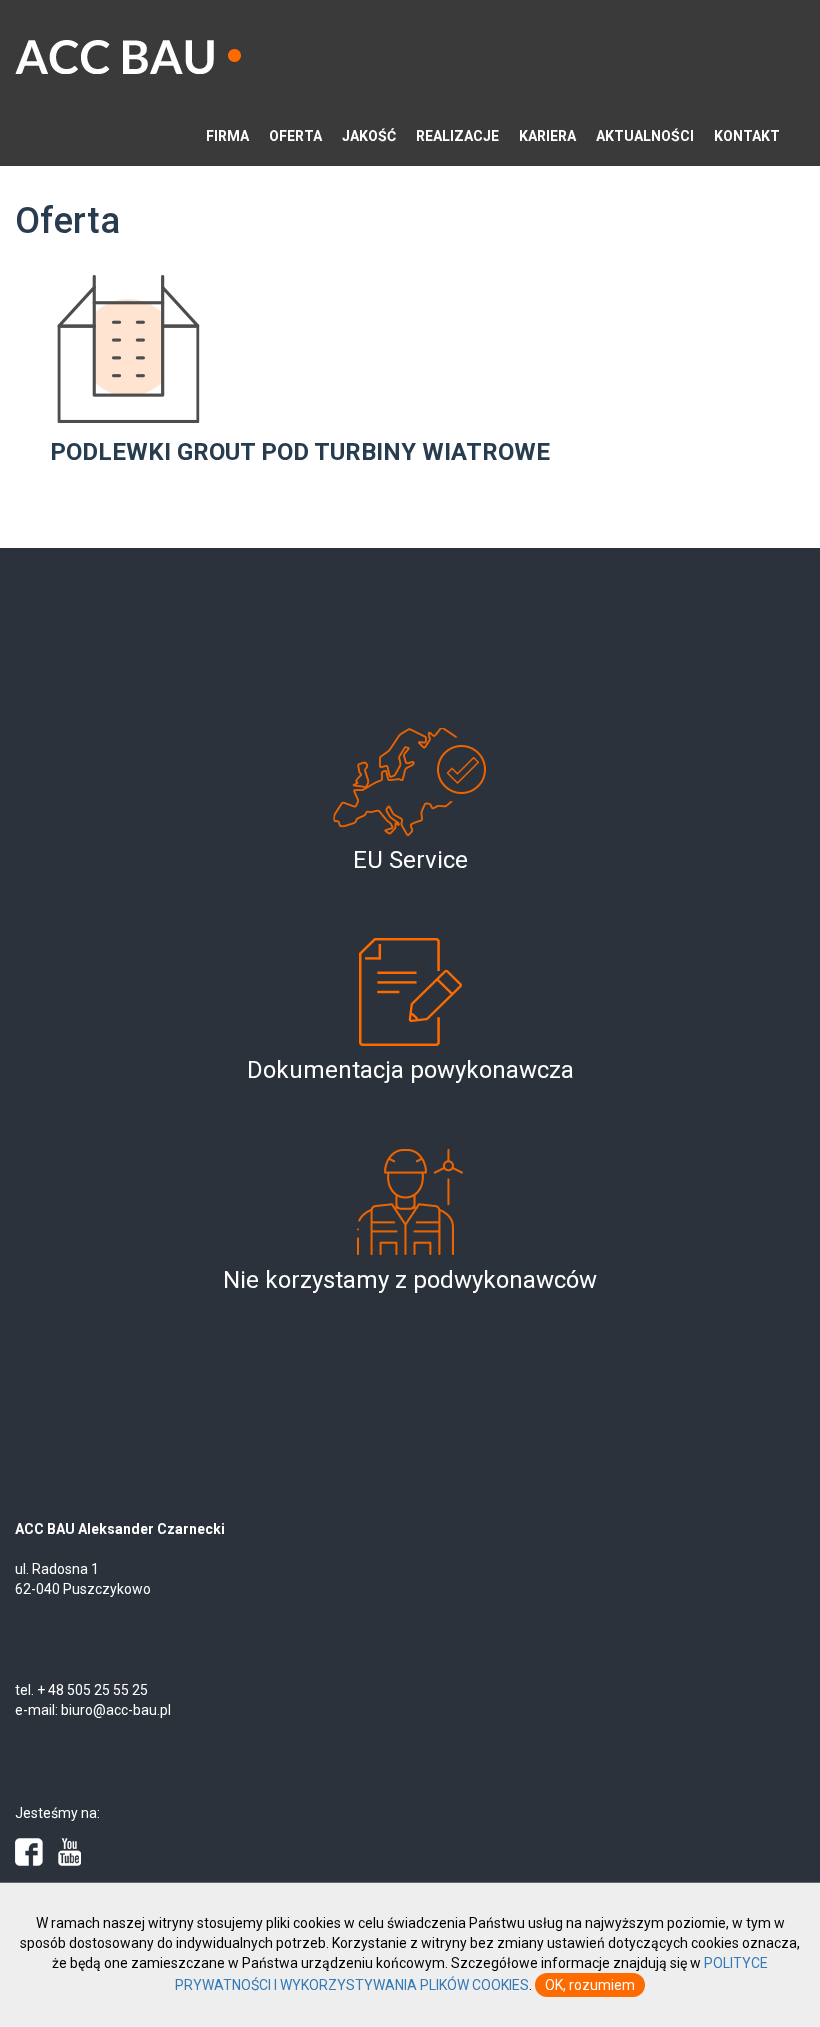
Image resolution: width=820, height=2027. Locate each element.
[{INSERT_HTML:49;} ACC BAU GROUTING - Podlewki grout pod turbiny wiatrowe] (204, 349)
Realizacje (457, 136)
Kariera (547, 136)
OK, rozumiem (590, 1985)
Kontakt (747, 136)
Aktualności (645, 136)
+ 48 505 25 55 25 (92, 1690)
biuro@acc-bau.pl (116, 1710)
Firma (227, 136)
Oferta (295, 136)
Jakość (369, 136)
